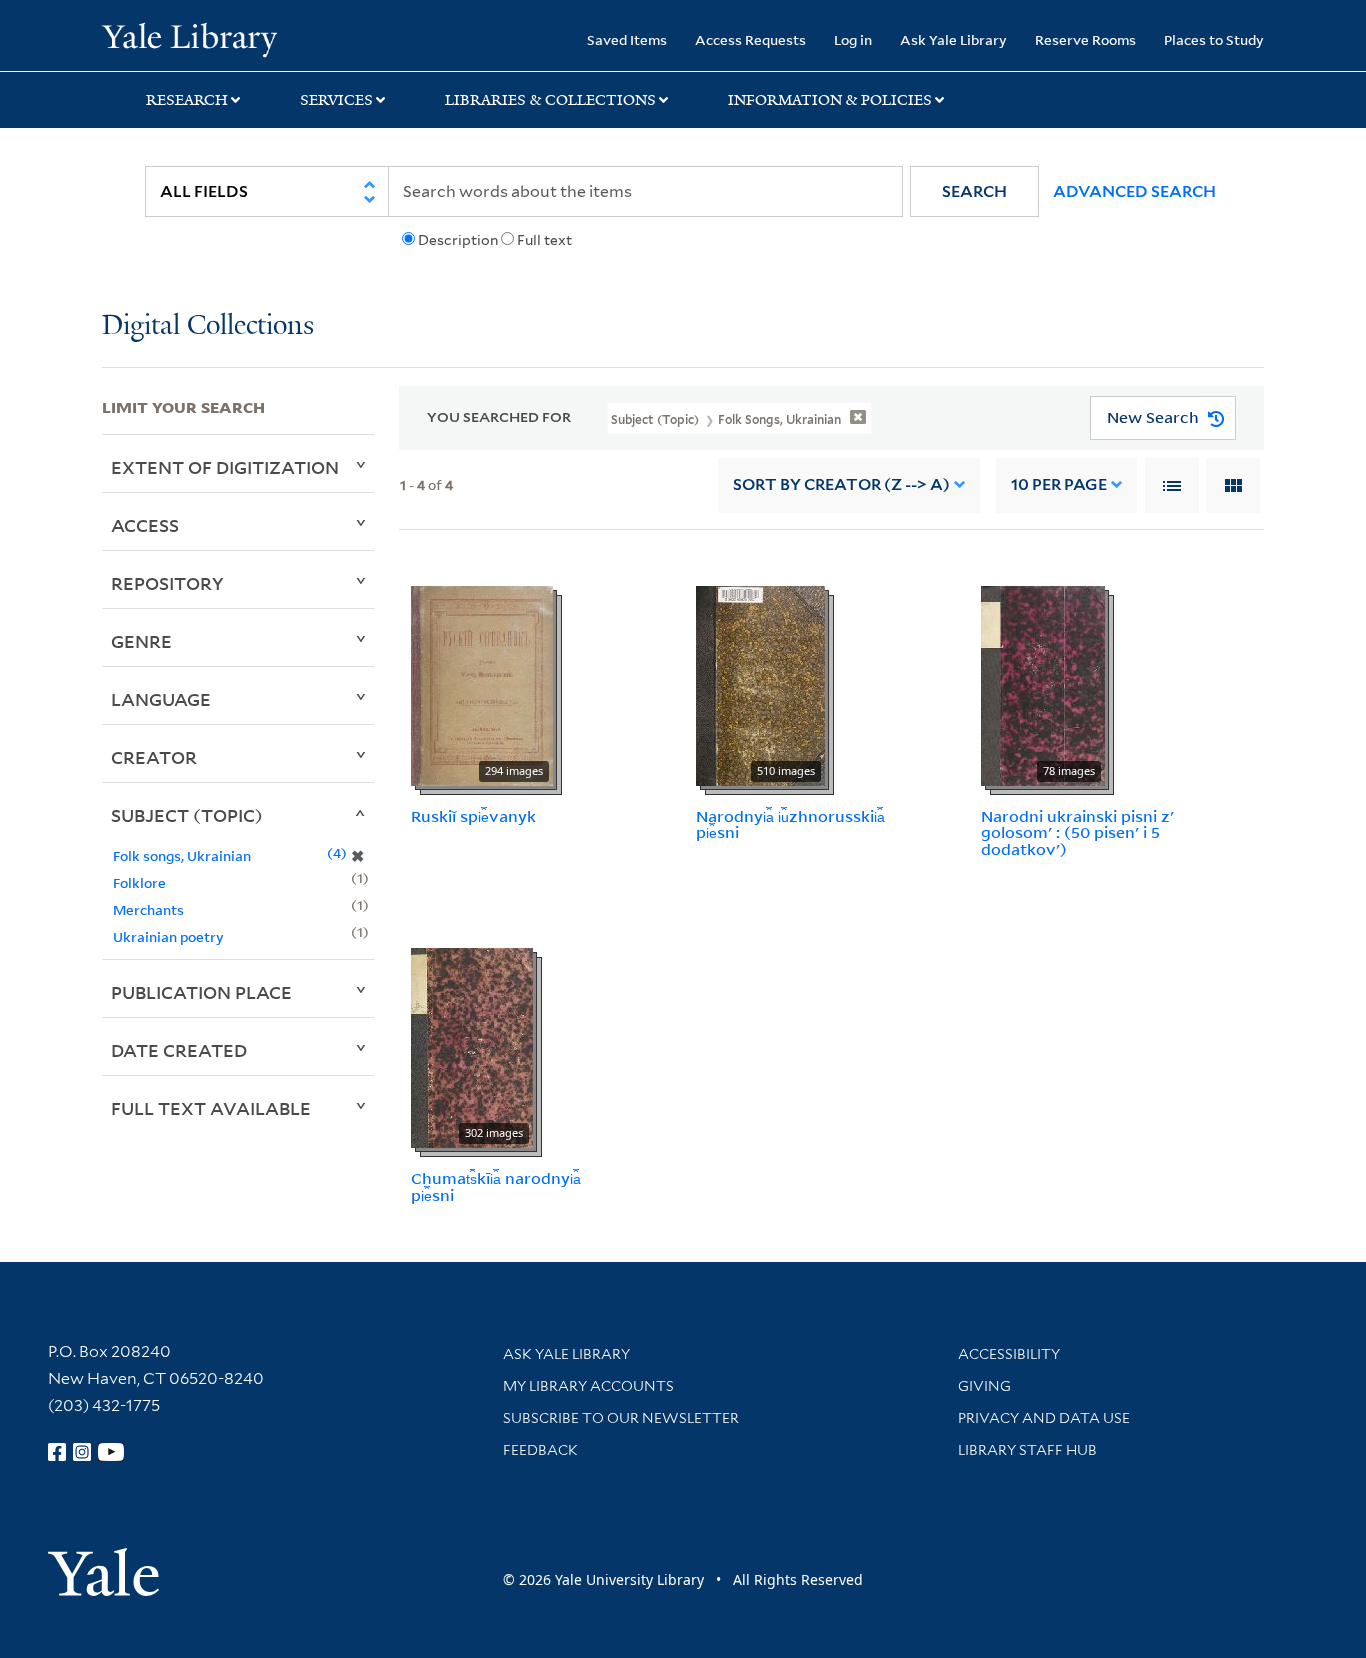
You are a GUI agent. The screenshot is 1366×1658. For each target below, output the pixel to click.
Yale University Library (189, 38)
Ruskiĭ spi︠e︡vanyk (473, 816)
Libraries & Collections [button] (550, 100)
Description (458, 240)
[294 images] (482, 684)
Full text (544, 240)
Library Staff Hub (1027, 1450)
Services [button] (336, 100)
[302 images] (472, 1046)
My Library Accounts (588, 1386)
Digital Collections (208, 326)
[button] (974, 191)
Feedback (540, 1450)
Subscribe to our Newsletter (621, 1418)
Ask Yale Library (953, 39)
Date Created (179, 1050)
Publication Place (201, 992)
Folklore (139, 882)
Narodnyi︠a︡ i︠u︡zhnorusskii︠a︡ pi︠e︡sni (790, 824)
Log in (853, 39)
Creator (154, 757)
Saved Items (627, 39)
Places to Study (1214, 39)
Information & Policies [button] (830, 100)
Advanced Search (1134, 191)
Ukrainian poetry (168, 936)
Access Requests (750, 39)
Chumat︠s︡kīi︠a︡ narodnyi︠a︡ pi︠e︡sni (496, 1186)
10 (1059, 484)
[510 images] (760, 684)
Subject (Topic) (187, 815)
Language (161, 699)
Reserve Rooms (1085, 39)
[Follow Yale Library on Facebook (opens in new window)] (57, 1452)
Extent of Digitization (225, 467)
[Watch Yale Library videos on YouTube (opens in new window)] (111, 1452)
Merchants (148, 909)
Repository (167, 583)
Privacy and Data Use (1044, 1418)
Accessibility (1009, 1354)
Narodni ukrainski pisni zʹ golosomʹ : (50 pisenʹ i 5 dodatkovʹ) (1077, 833)
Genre (141, 641)
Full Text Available (211, 1108)
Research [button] (187, 100)
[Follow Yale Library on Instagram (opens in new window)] (82, 1452)
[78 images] (1043, 684)
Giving (984, 1386)
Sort (841, 484)
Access (145, 525)
